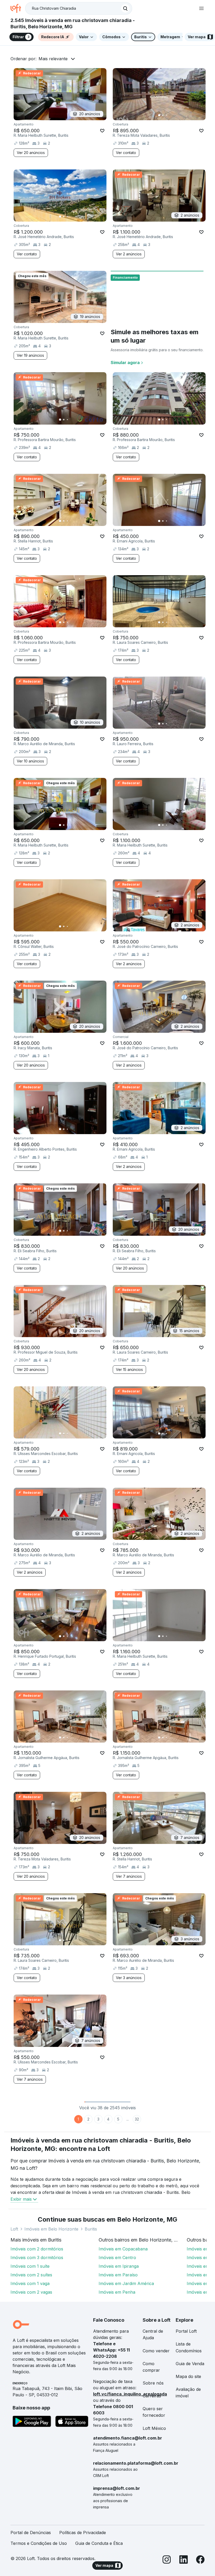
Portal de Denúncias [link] (31, 2533)
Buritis (91, 2229)
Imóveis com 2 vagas (31, 2292)
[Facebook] (200, 2560)
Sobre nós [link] (153, 2383)
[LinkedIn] (184, 2560)
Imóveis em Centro (117, 2258)
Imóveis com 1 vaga (30, 2283)
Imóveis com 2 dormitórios (37, 2249)
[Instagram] (167, 2560)
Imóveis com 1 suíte (30, 2266)
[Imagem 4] (170, 115)
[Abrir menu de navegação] (201, 8)
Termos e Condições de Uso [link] (39, 2543)
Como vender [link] (156, 2351)
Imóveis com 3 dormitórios (37, 2258)
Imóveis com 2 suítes (31, 2275)
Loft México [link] (154, 2428)
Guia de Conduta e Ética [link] (99, 2543)
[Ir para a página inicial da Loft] (18, 8)
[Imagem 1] (159, 115)
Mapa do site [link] (188, 2376)
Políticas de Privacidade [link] (83, 2533)
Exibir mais (21, 2199)
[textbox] (79, 8)
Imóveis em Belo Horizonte (51, 2229)
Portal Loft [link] (186, 2331)
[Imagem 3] (166, 115)
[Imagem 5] (174, 115)
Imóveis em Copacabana (123, 2249)
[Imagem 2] (163, 115)
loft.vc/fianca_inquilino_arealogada (130, 2394)
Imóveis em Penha (117, 2292)
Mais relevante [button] (53, 59)
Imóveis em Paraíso (118, 2275)
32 (137, 2119)
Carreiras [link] (152, 2396)
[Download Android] (32, 2422)
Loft (14, 2229)
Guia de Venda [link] (190, 2364)
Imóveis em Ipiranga (119, 2266)
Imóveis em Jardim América (126, 2283)
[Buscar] (125, 8)
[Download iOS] (72, 2422)
